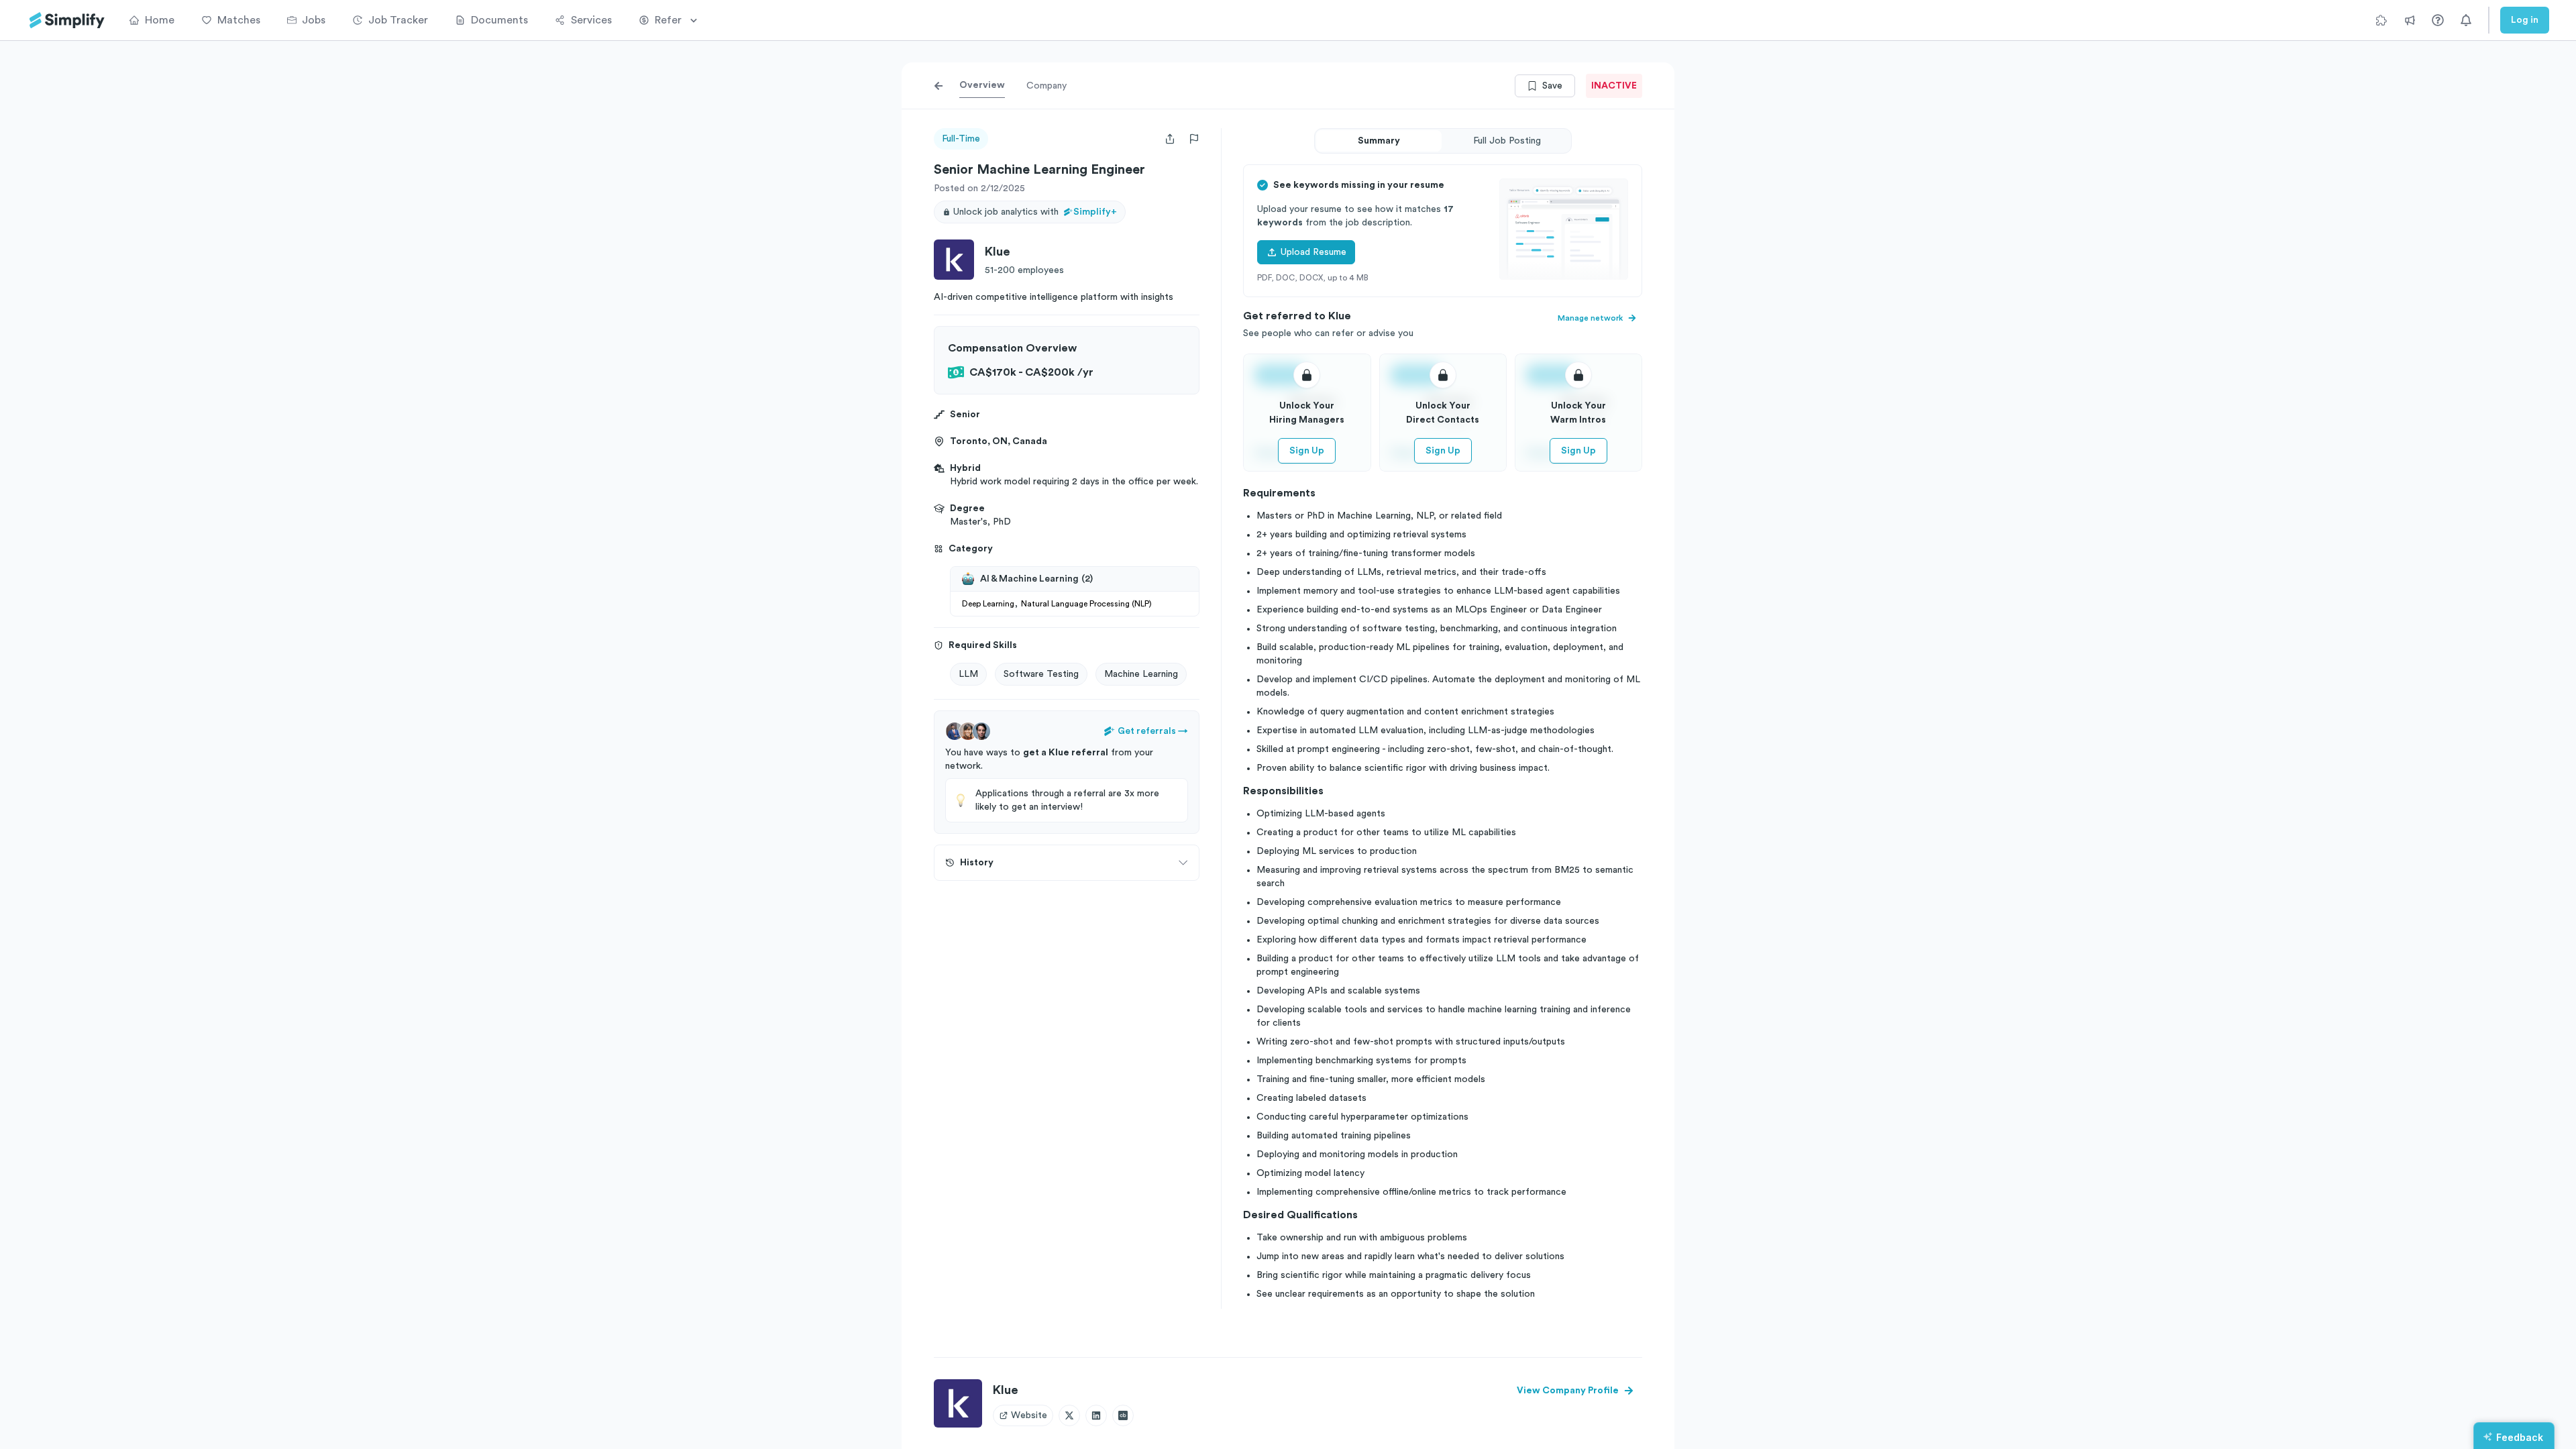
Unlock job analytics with (1035, 212)
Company (1046, 86)
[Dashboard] (67, 20)
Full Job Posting (1507, 141)
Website (1029, 1415)
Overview (982, 85)
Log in (2525, 20)
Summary (1379, 141)
